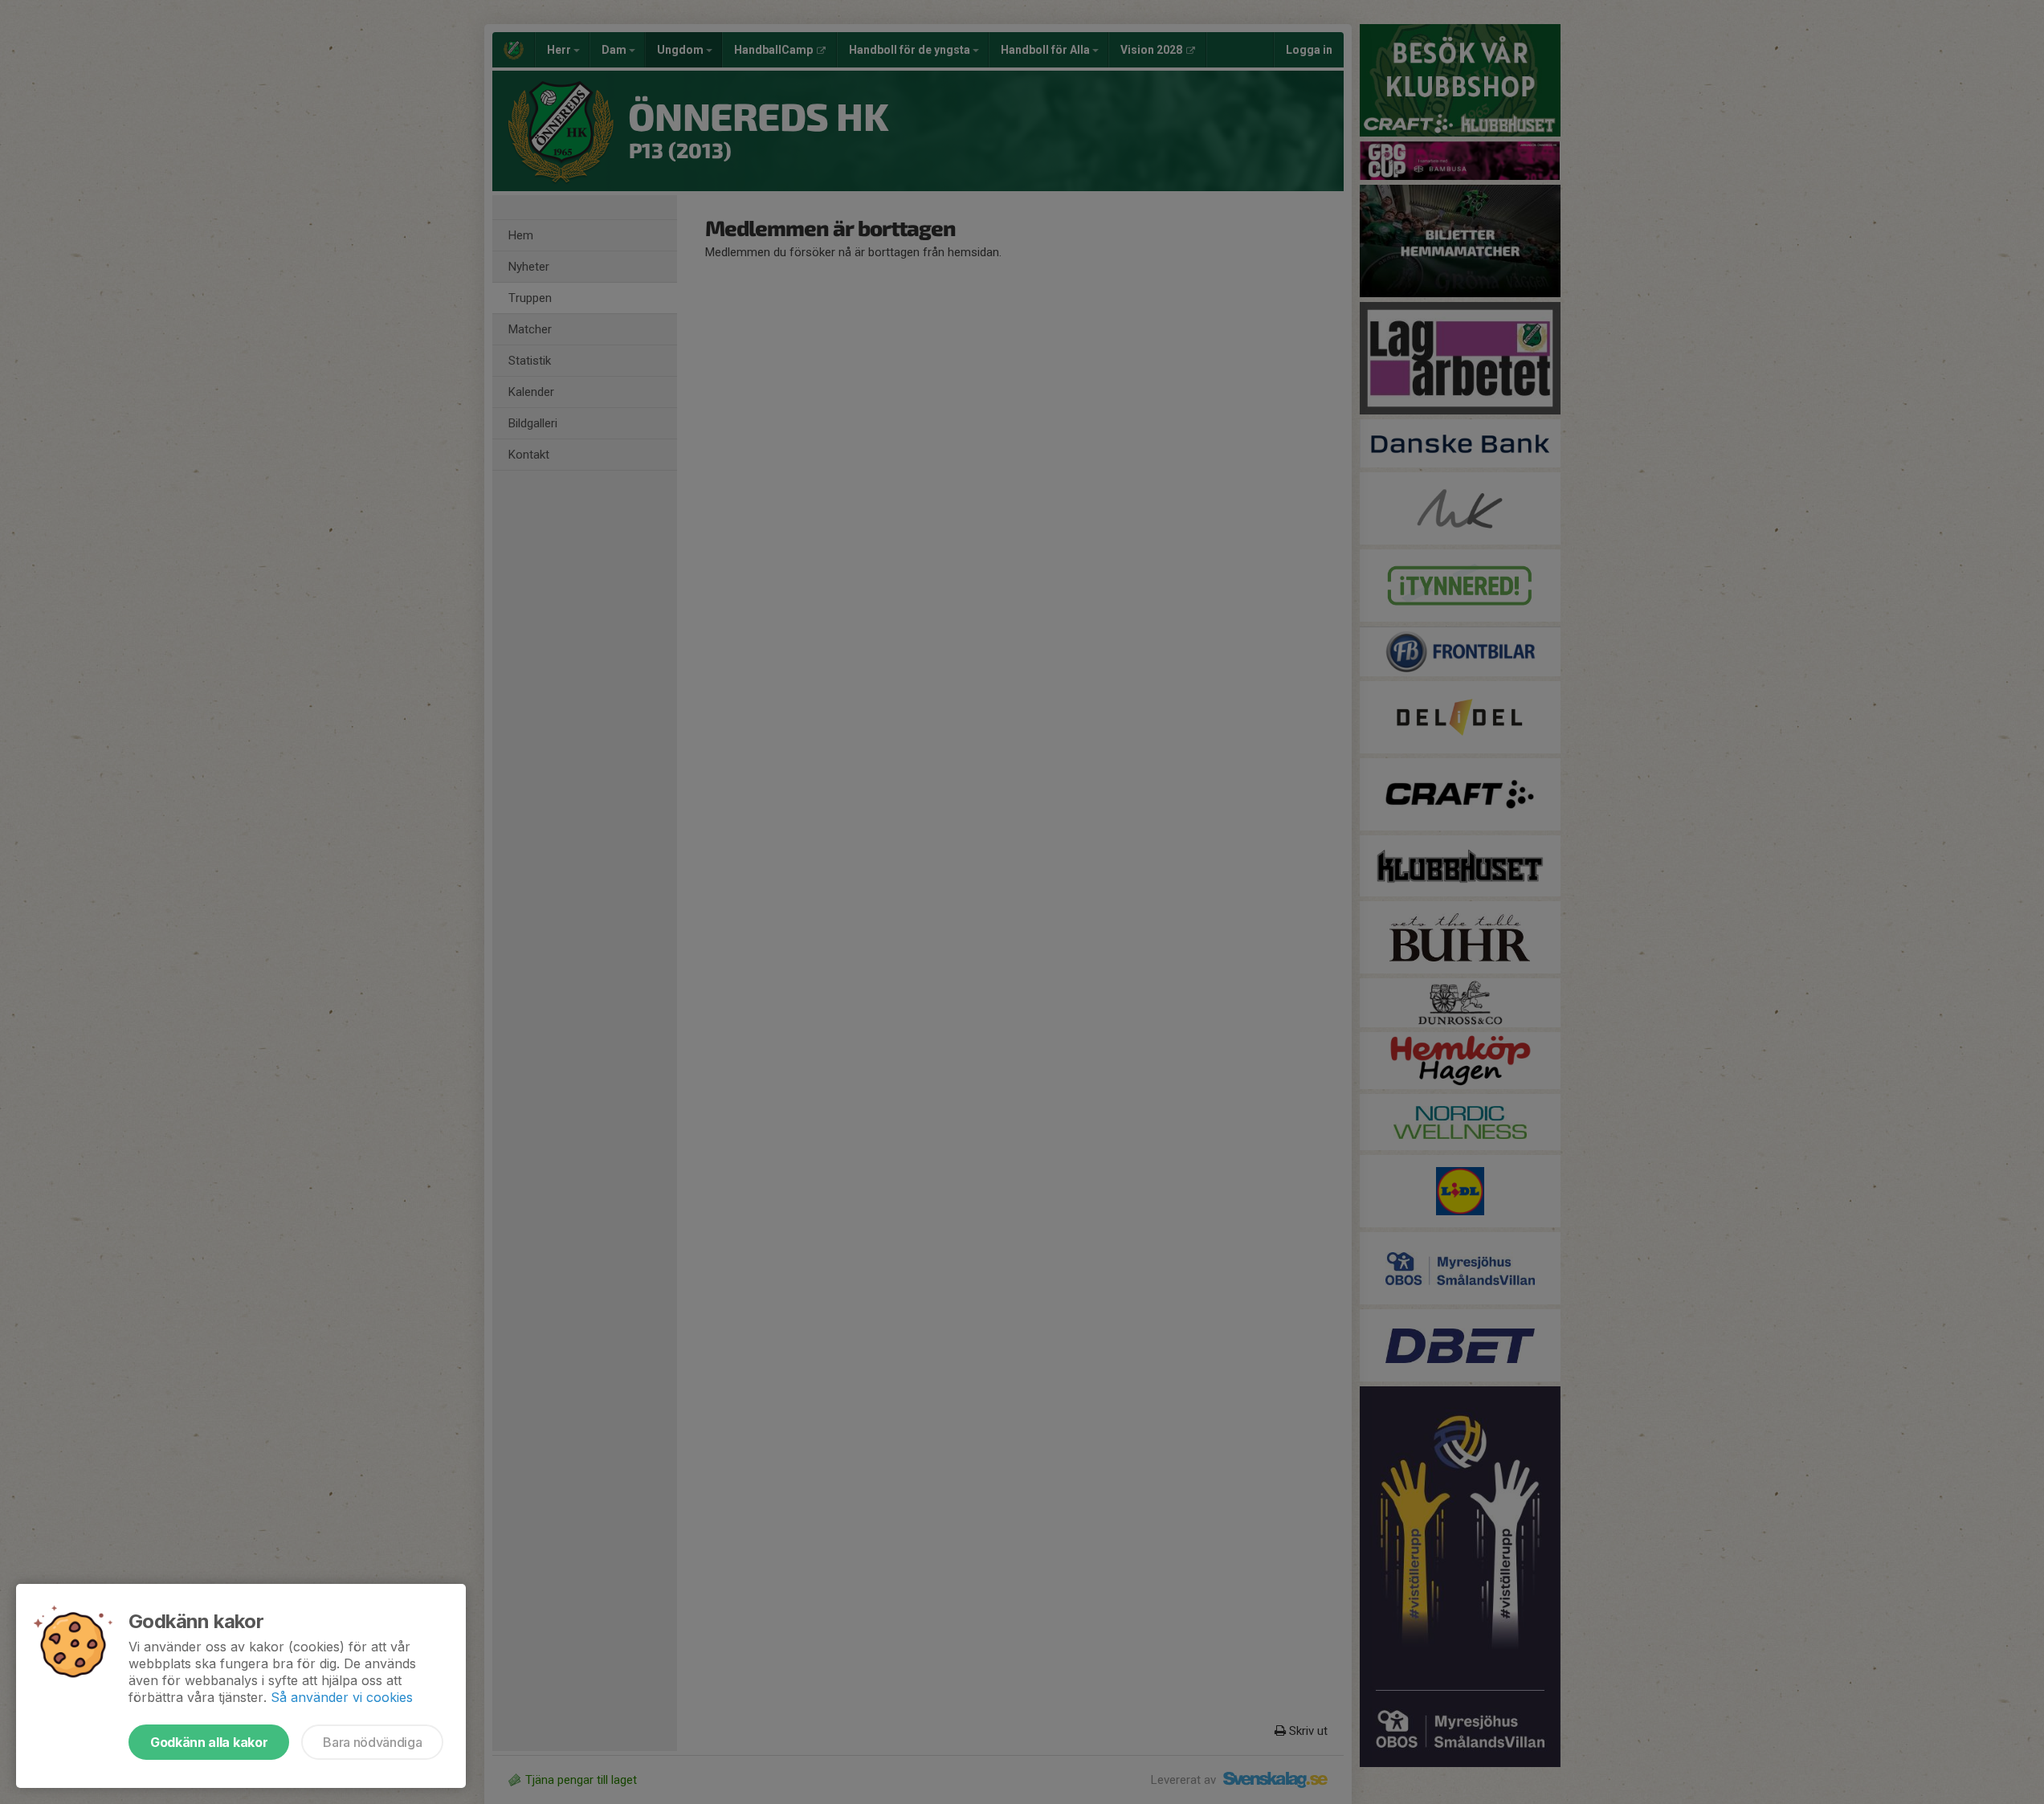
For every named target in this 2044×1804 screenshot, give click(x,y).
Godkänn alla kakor (209, 1742)
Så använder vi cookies (342, 1697)
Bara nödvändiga (372, 1742)
